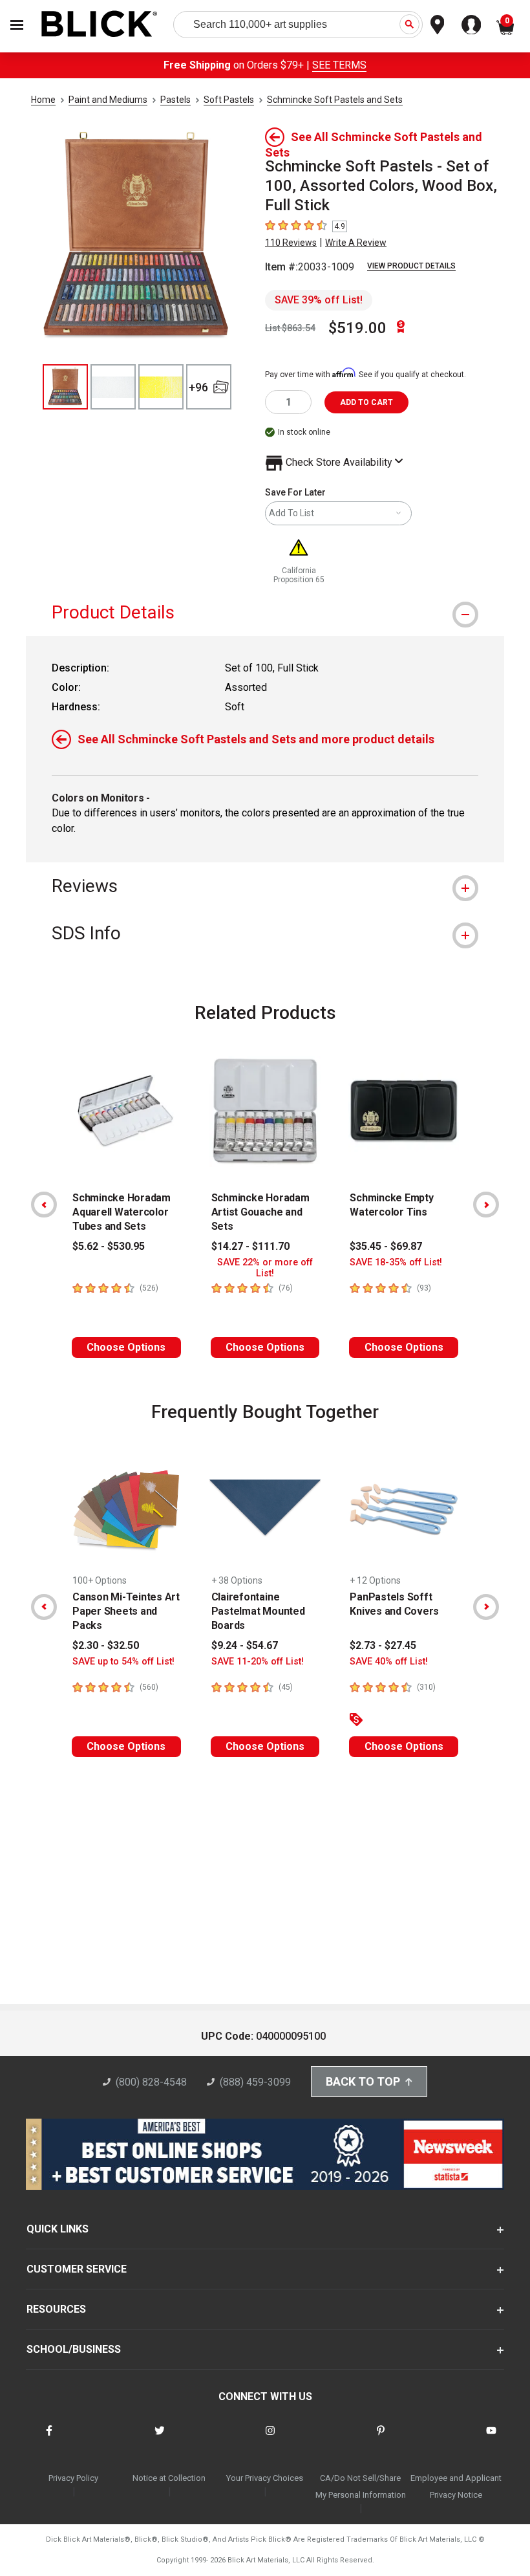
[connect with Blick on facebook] (49, 2439)
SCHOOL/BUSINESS (74, 2349)
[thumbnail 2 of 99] (113, 387)
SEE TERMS (339, 65)
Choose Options (126, 1347)
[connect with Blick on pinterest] (381, 2439)
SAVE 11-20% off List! (258, 1662)
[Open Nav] (17, 25)
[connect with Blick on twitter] (160, 2439)
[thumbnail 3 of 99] (161, 387)
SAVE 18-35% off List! (396, 1262)
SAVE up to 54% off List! (123, 1662)
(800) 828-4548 (151, 2082)
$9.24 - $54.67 (245, 1645)
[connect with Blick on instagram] (270, 2439)
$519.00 (357, 328)
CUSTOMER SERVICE (77, 2269)
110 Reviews (291, 243)
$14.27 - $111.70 (250, 1246)
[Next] (486, 1205)
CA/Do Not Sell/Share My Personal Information (361, 2486)
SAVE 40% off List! (389, 1662)
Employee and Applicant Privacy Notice (456, 2486)
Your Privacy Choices (265, 2478)
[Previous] (44, 1205)
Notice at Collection (169, 2478)
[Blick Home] (100, 25)
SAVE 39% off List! (319, 300)
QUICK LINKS (58, 2229)
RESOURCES (56, 2309)
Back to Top (363, 2081)
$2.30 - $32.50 (106, 1645)
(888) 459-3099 (255, 2082)
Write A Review (356, 243)
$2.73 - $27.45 (383, 1645)
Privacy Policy (73, 2478)
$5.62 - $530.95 (109, 1246)
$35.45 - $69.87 (386, 1246)
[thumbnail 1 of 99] (65, 387)
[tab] (265, 612)
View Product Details (411, 266)
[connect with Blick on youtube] (491, 2439)
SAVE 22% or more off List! (265, 1268)
